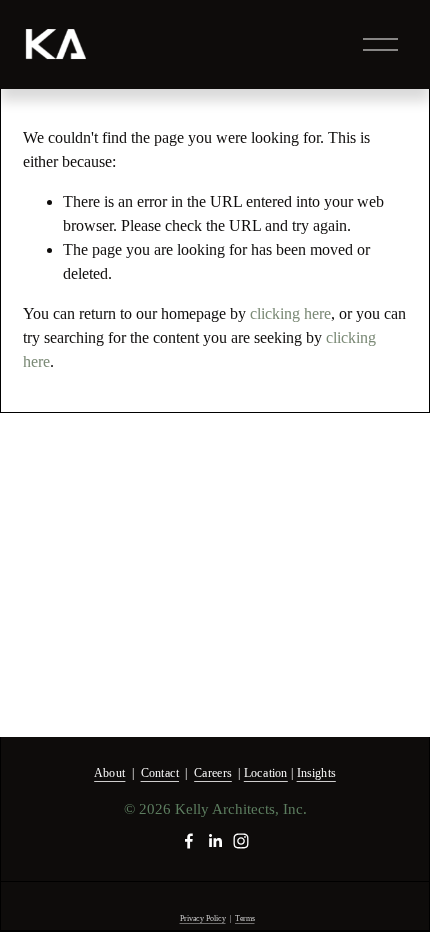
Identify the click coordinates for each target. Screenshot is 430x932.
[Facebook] (189, 841)
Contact (160, 772)
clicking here (290, 313)
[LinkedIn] (215, 841)
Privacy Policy (203, 918)
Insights (316, 772)
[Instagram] (241, 841)
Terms (245, 918)
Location (266, 772)
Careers (213, 772)
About (109, 772)
